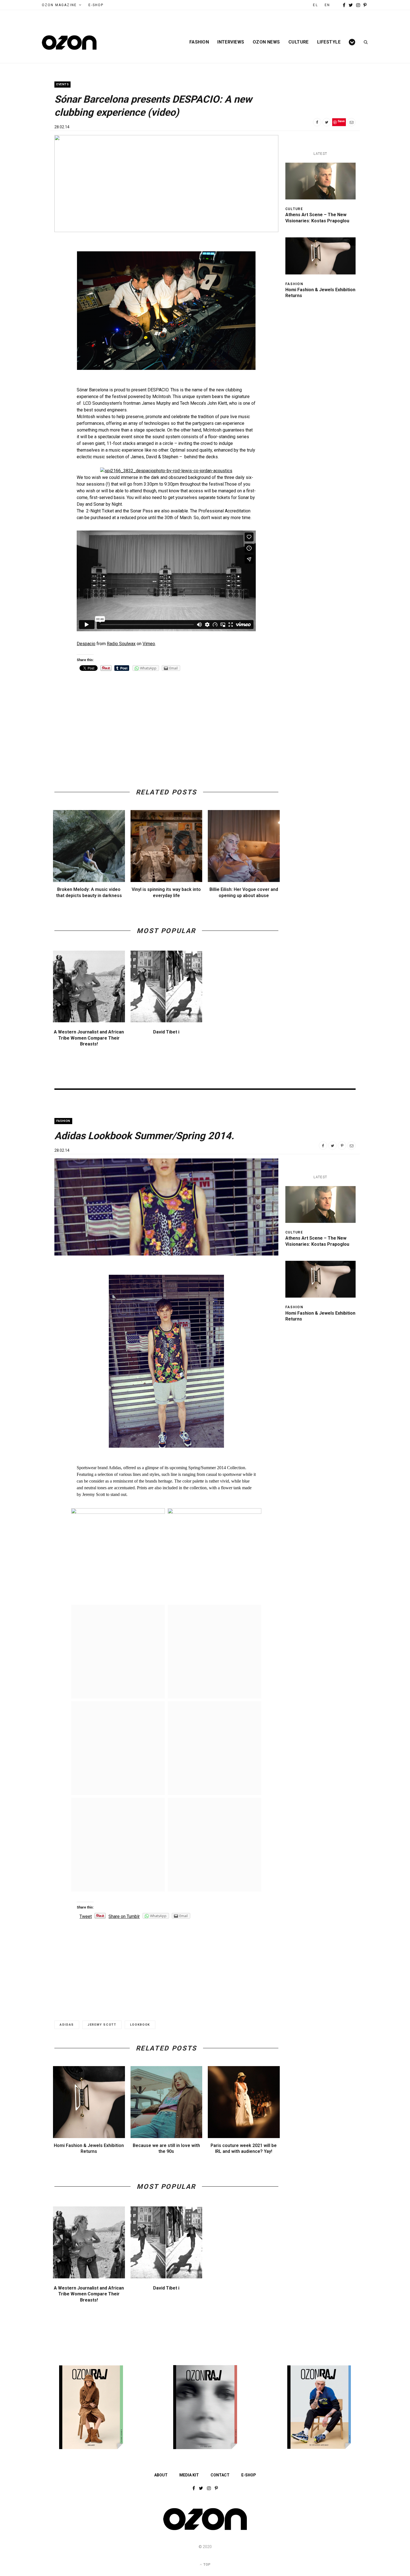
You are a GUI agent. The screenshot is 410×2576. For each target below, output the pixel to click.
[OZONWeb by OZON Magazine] (69, 43)
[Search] (364, 42)
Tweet (86, 1916)
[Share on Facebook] (317, 122)
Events (62, 84)
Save (341, 121)
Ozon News (266, 42)
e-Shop (96, 5)
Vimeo (149, 644)
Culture (299, 42)
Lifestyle (329, 42)
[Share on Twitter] (327, 122)
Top (206, 2565)
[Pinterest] (342, 1146)
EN (327, 5)
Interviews (231, 42)
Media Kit (189, 2475)
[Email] (351, 122)
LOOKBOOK (140, 2025)
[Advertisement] (166, 717)
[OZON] (205, 2530)
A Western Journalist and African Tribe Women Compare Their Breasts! (89, 1038)
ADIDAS (67, 2025)
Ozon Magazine (59, 5)
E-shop (249, 2475)
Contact (220, 2475)
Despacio (86, 644)
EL (315, 5)
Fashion (199, 42)
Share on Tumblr (124, 1916)
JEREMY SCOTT (102, 2025)
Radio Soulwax (121, 644)
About (161, 2475)
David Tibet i (166, 1032)
